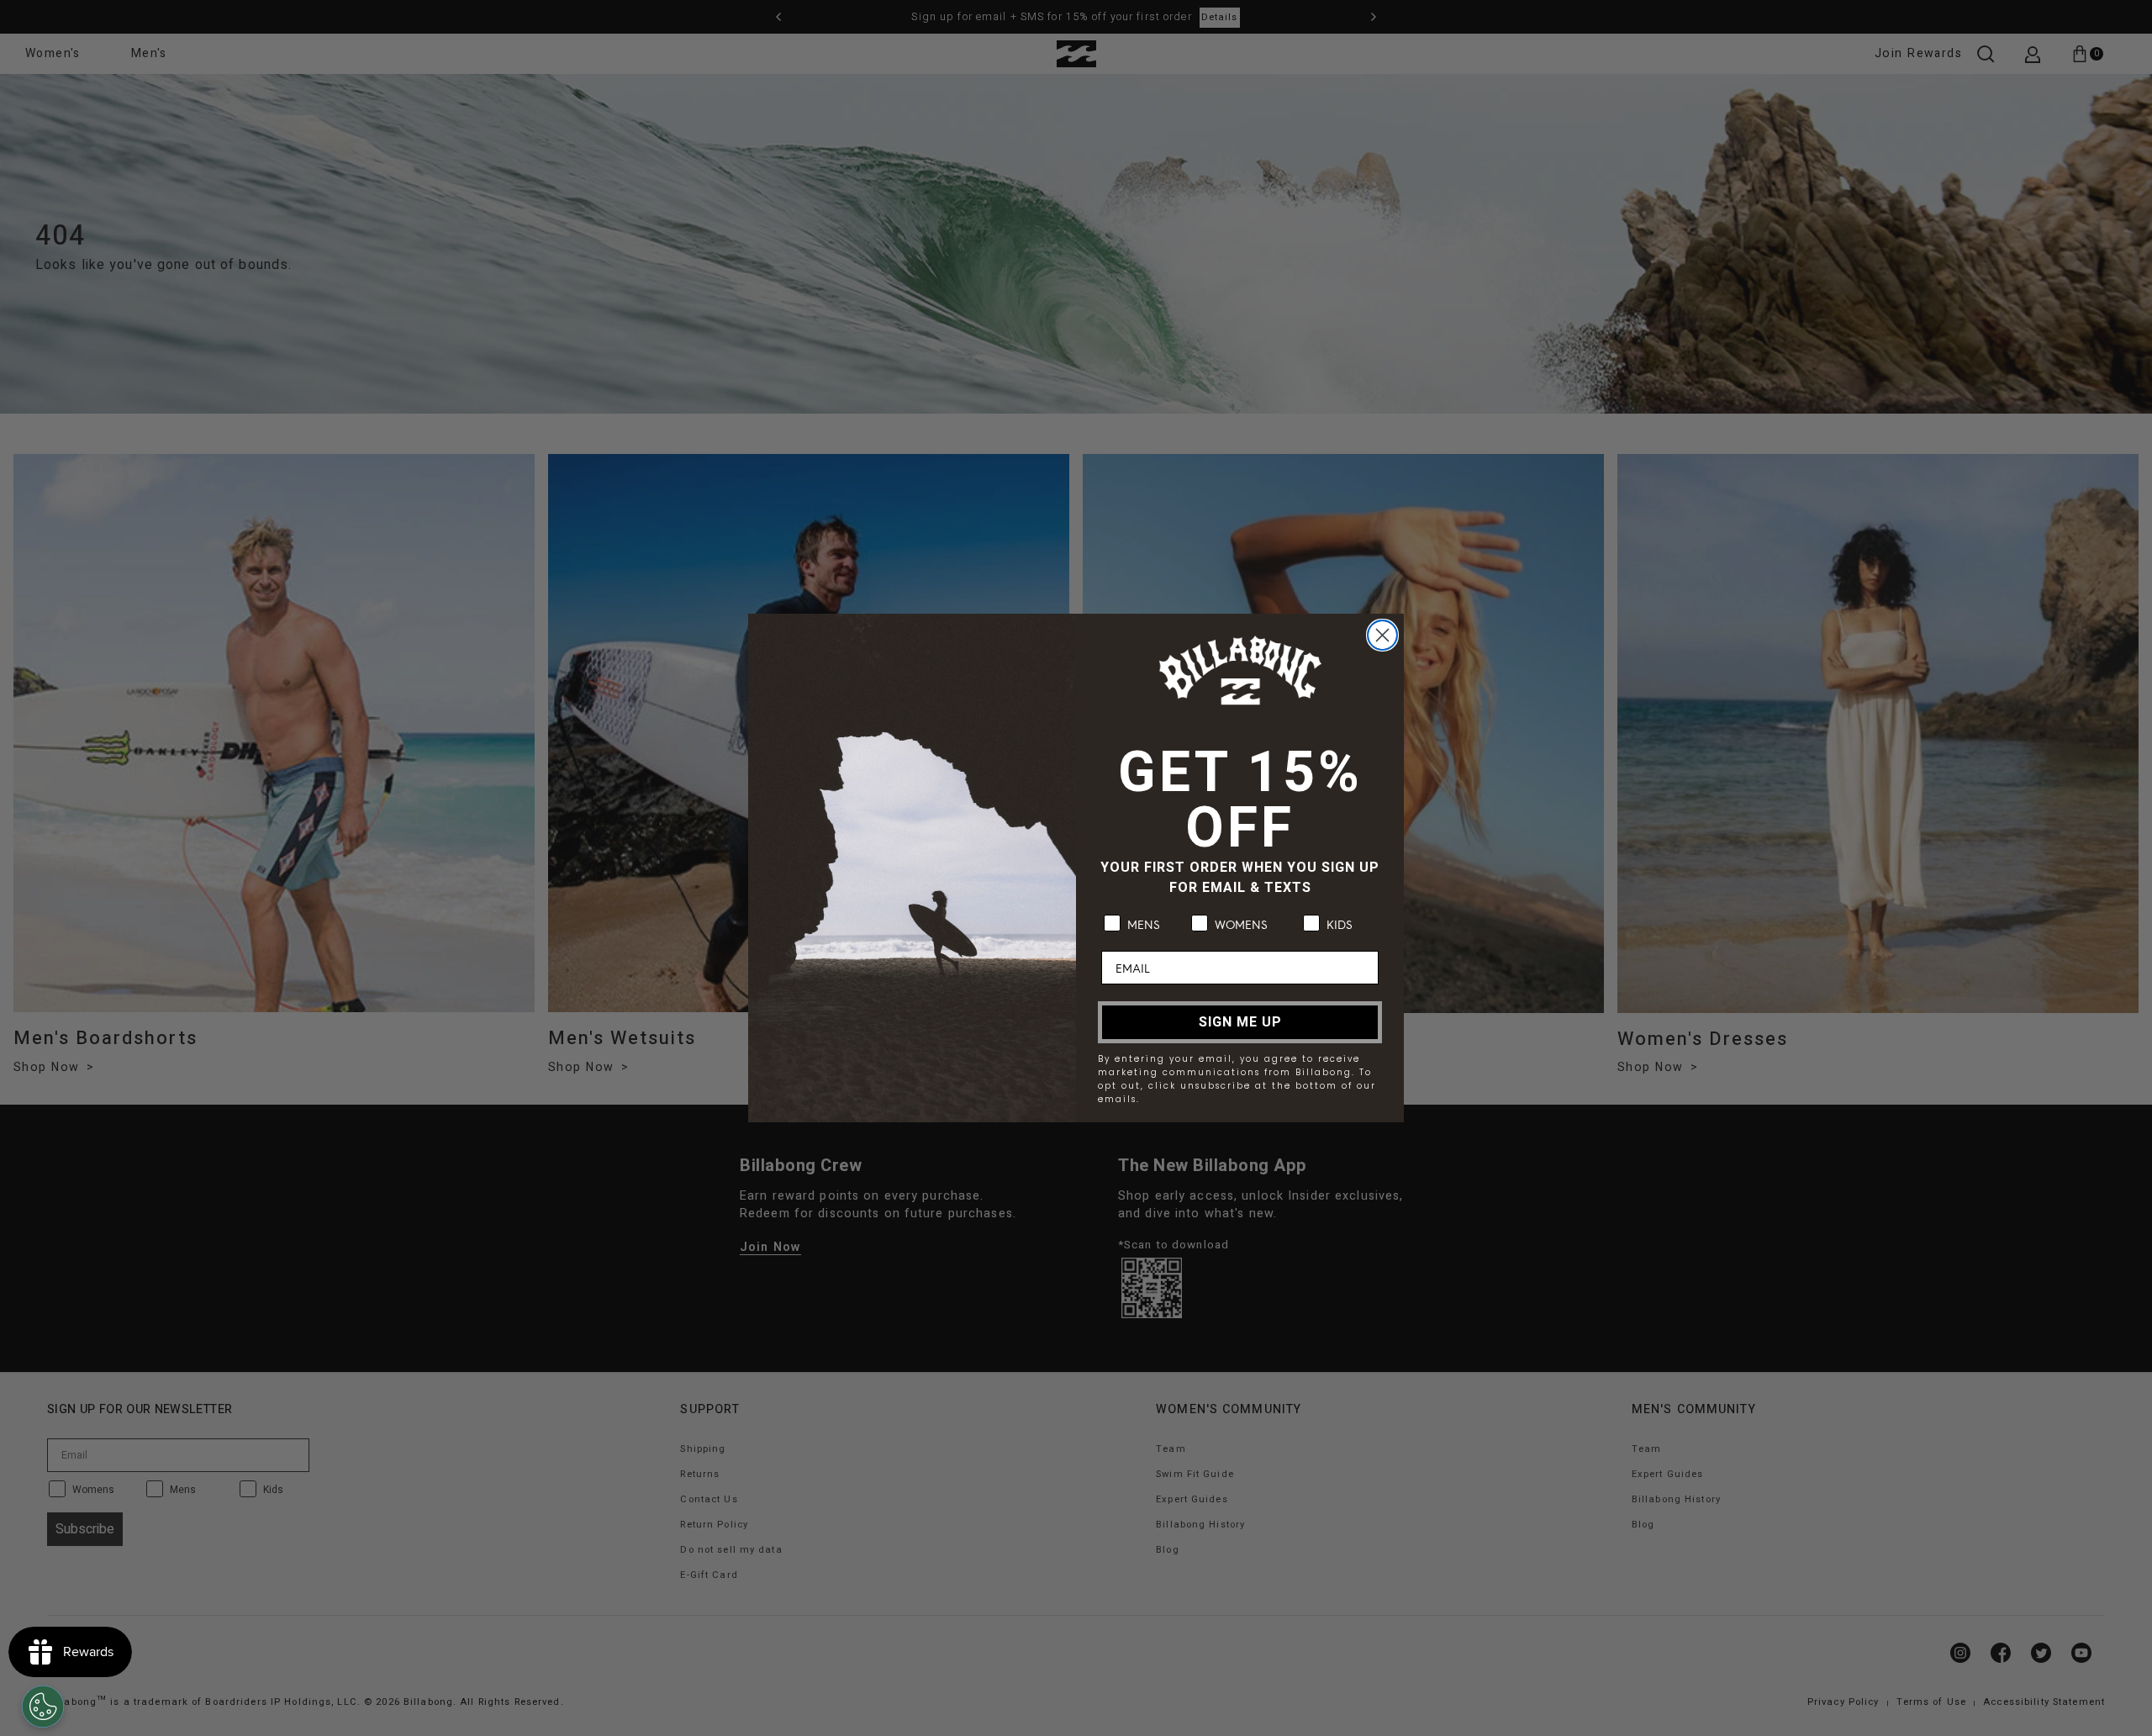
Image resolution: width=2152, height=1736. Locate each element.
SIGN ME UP (1240, 1022)
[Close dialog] (1382, 635)
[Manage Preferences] (43, 1707)
